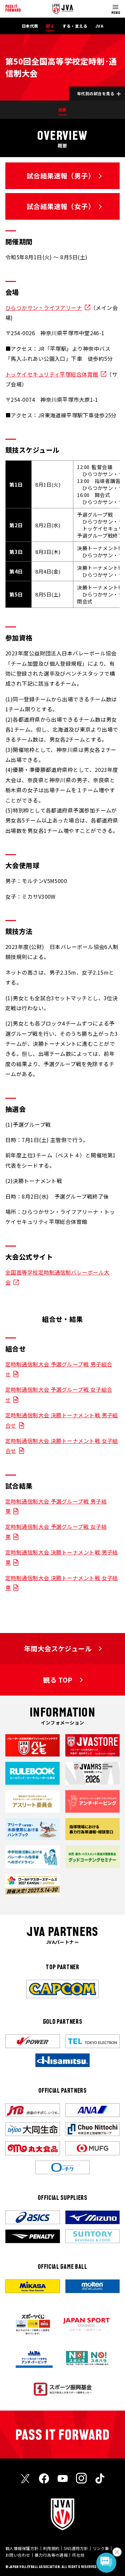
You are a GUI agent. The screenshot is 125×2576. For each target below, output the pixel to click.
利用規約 (51, 2548)
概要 (62, 110)
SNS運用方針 (76, 2548)
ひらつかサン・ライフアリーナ (44, 308)
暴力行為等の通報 (51, 2555)
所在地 (78, 2555)
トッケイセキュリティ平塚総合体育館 (52, 374)
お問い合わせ (18, 2555)
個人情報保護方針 (22, 2548)
